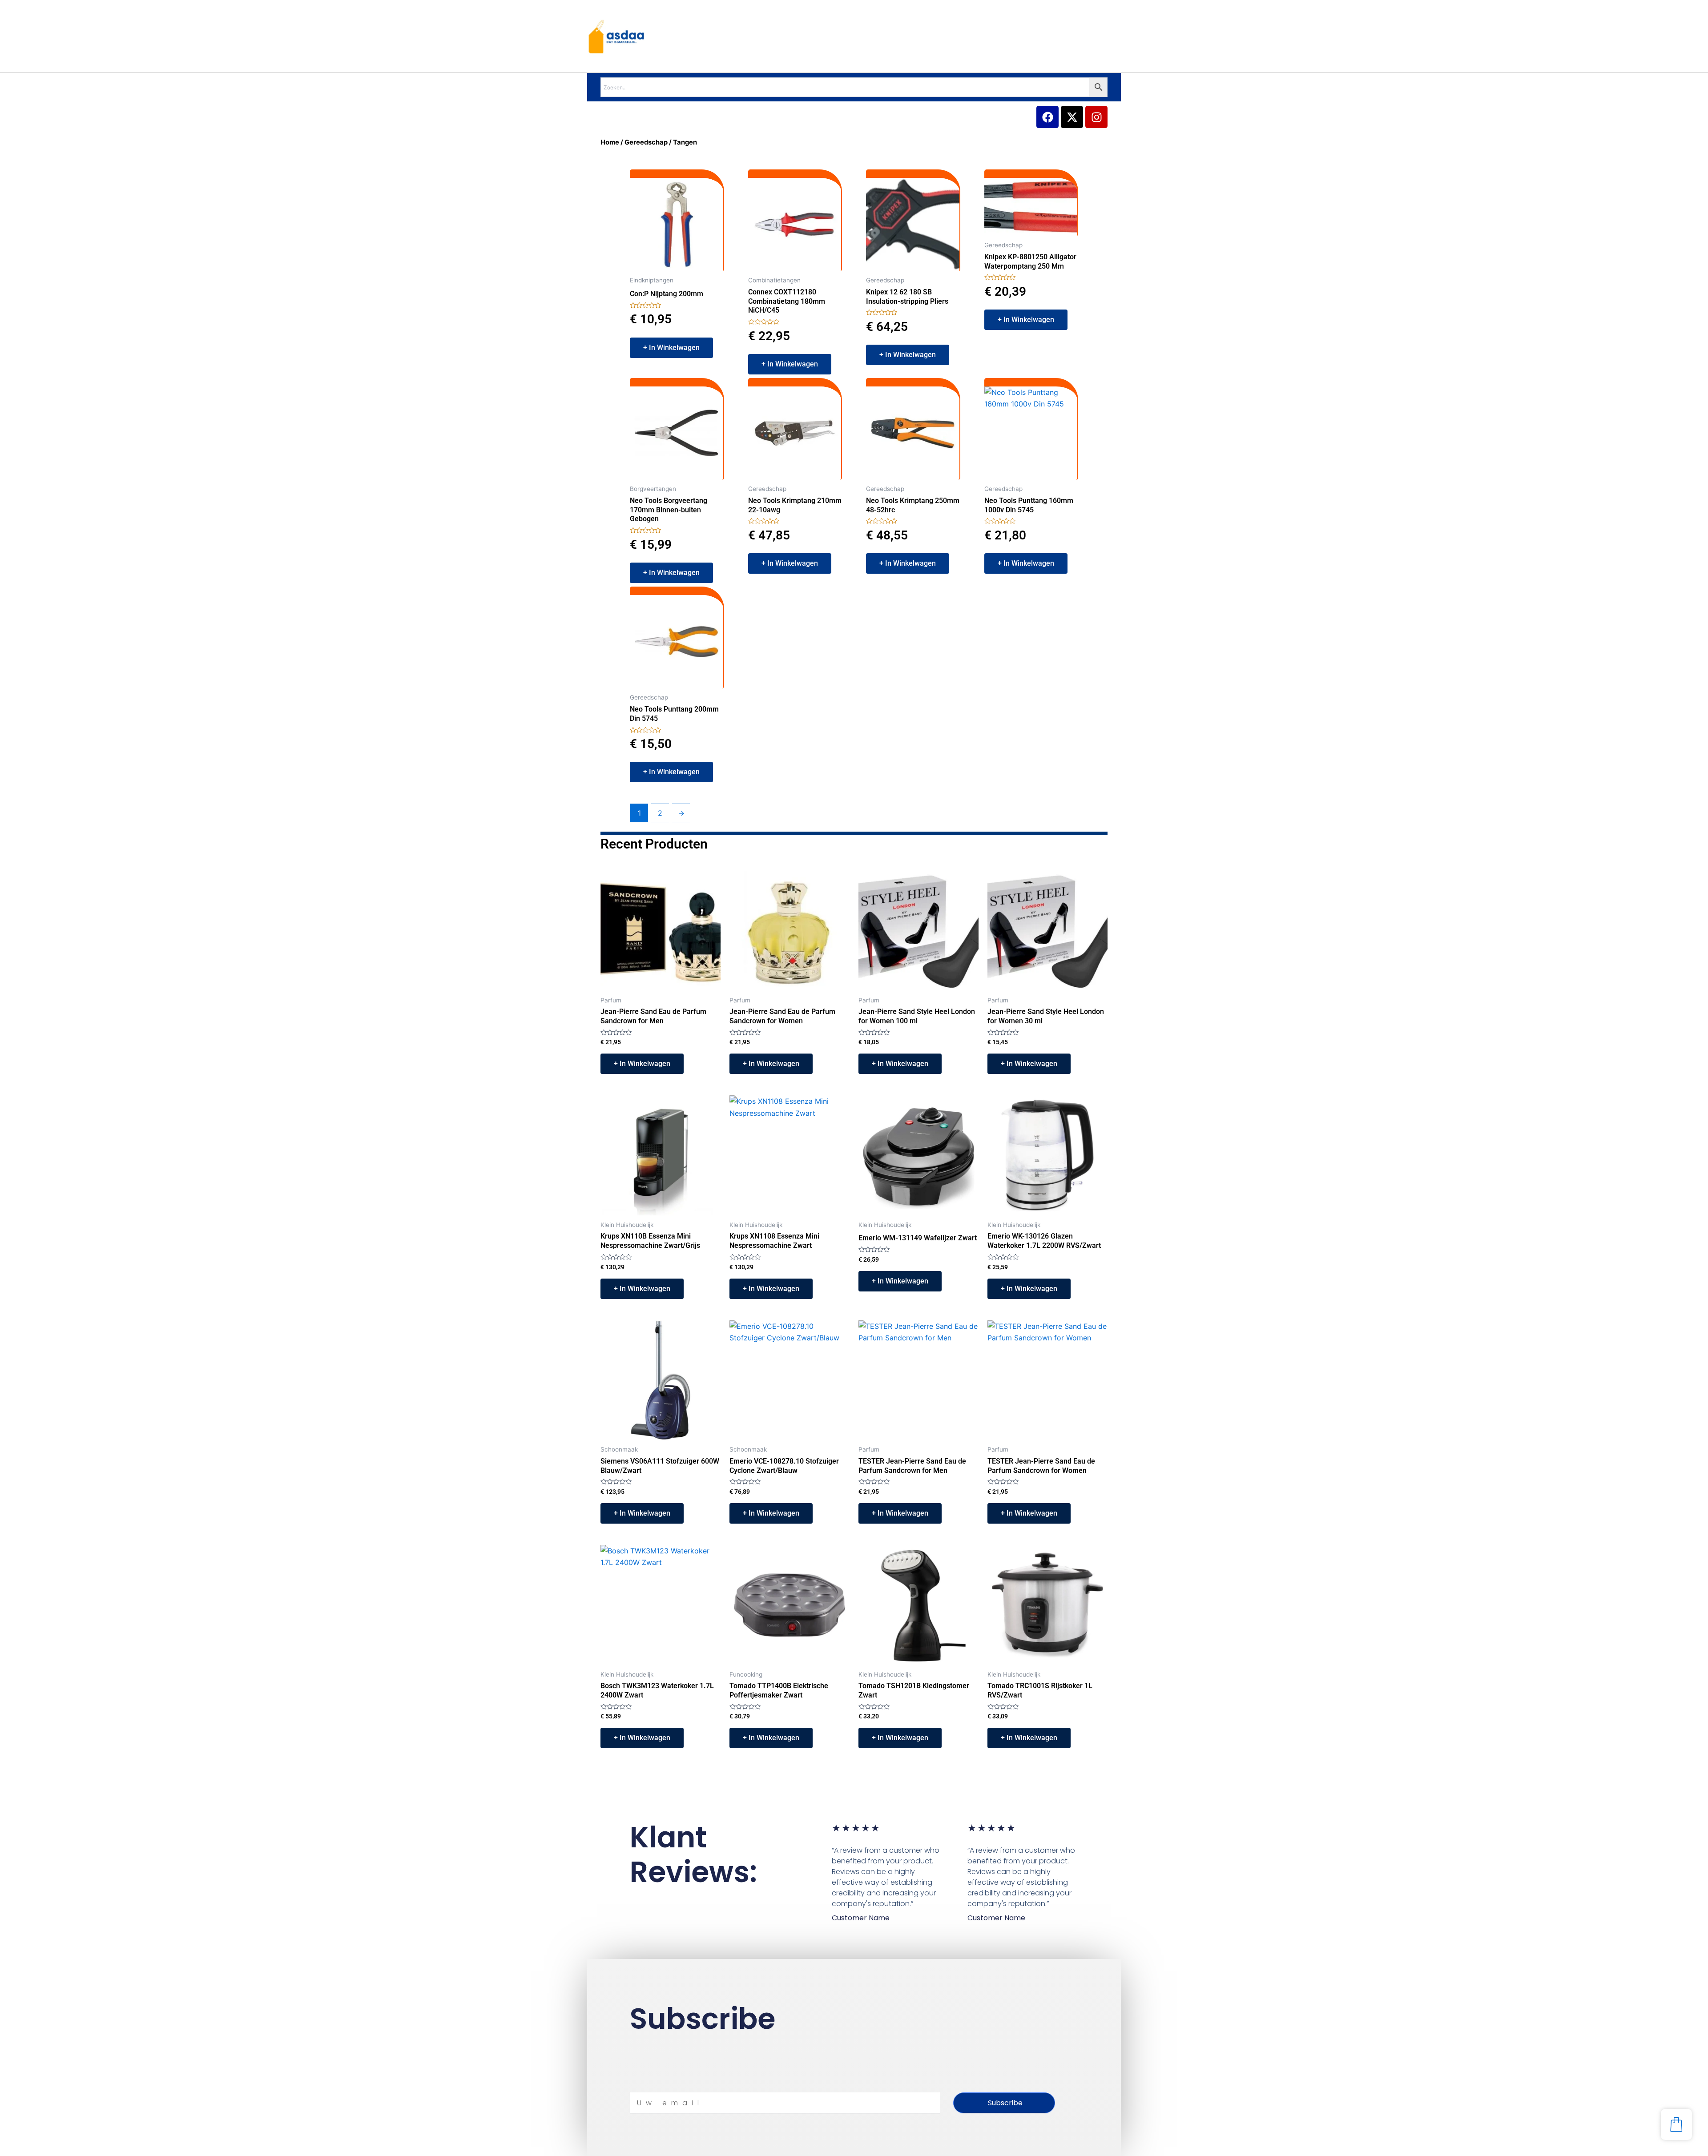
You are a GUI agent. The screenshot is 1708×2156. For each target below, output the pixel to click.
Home (610, 142)
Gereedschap (646, 142)
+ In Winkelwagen (671, 348)
